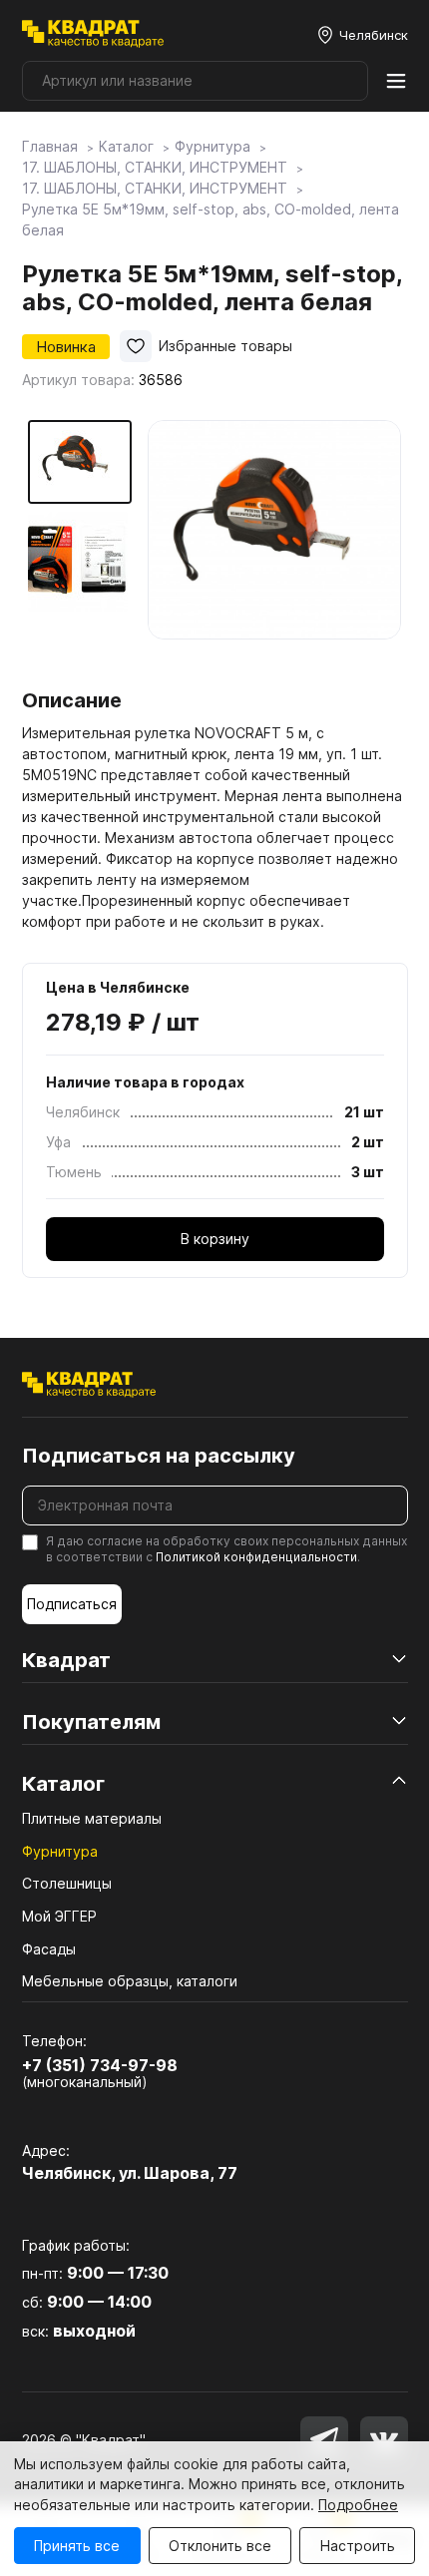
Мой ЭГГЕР (59, 1916)
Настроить (358, 2546)
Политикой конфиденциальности (256, 1557)
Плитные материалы (92, 1818)
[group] (275, 547)
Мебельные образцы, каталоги (130, 1981)
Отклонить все (220, 2546)
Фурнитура (60, 1851)
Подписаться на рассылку (159, 1456)
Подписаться (72, 1604)
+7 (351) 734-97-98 (100, 2065)
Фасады (49, 1949)
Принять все (77, 2546)
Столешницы (67, 1883)
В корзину (215, 1239)
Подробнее (358, 2505)
